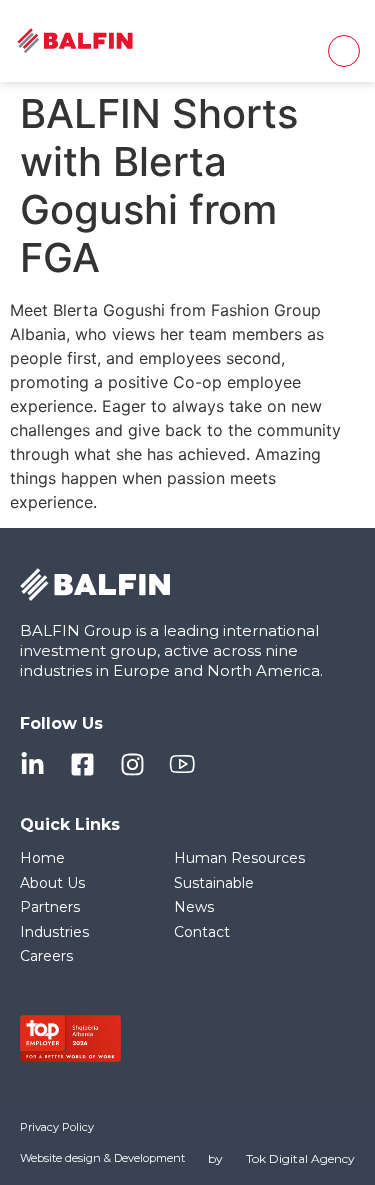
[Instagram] (132, 764)
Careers (46, 956)
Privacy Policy (57, 1127)
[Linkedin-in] (32, 764)
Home (42, 858)
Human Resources (239, 858)
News (194, 907)
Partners (50, 907)
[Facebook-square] (82, 764)
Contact (202, 932)
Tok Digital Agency (300, 1158)
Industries (54, 932)
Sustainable (214, 883)
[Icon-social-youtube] (182, 764)
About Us (52, 883)
